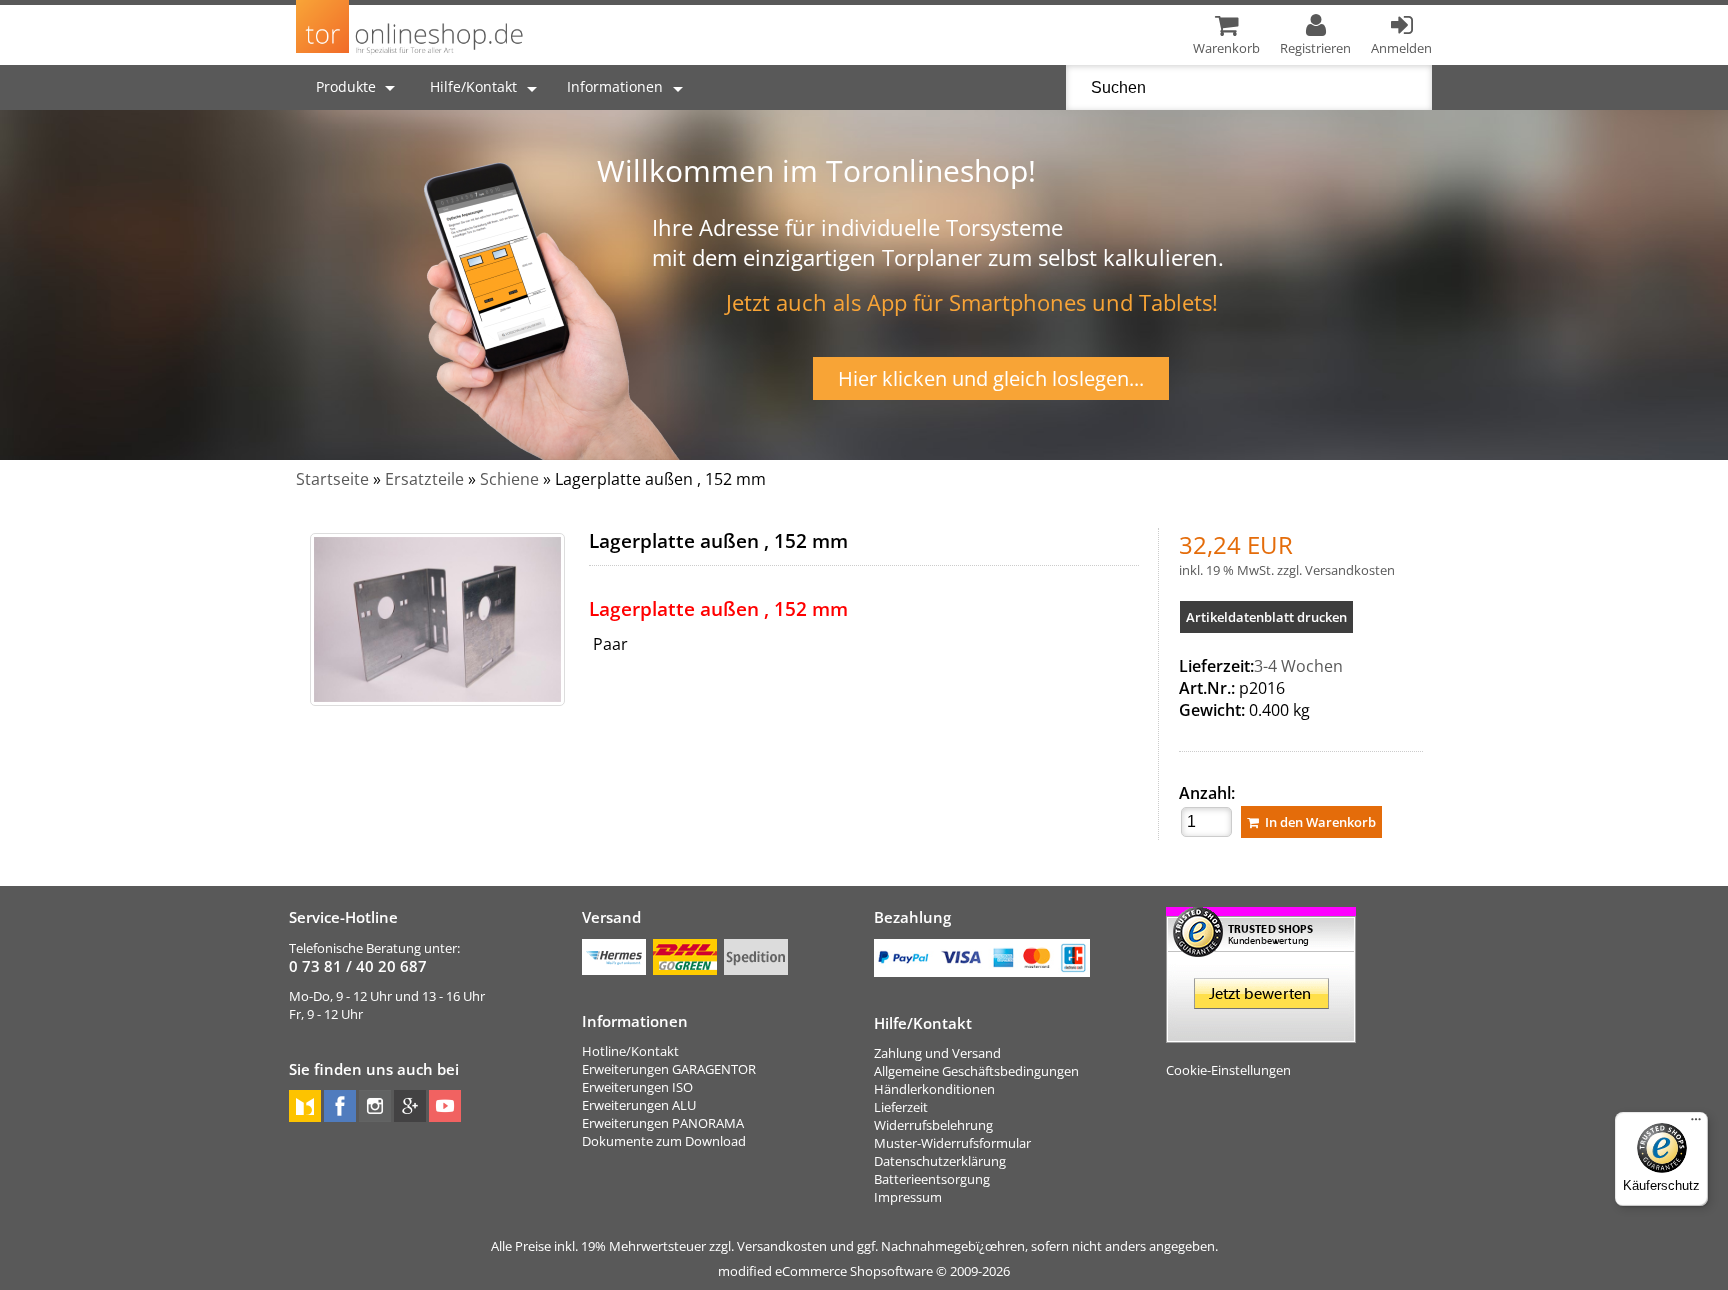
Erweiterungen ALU (639, 1105)
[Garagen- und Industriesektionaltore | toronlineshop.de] (410, 54)
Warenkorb (1226, 48)
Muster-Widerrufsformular (952, 1143)
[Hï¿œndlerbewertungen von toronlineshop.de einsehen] (1261, 1034)
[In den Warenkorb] (1311, 822)
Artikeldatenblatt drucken (1266, 617)
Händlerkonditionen (934, 1089)
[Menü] (1696, 1124)
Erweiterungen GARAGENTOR (669, 1069)
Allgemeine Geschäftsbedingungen (976, 1071)
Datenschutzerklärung (940, 1161)
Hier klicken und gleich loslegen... (991, 378)
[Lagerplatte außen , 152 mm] (437, 619)
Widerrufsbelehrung (933, 1125)
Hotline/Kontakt (630, 1051)
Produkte (348, 86)
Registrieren (1315, 48)
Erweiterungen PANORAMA (663, 1123)
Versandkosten (1350, 570)
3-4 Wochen (1298, 666)
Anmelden (1401, 48)
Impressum (908, 1197)
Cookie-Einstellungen (1228, 1070)
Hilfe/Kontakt (473, 86)
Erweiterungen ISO (637, 1087)
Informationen (615, 86)
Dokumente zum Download (664, 1141)
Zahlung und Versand (937, 1053)
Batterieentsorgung (932, 1179)
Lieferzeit (901, 1107)
